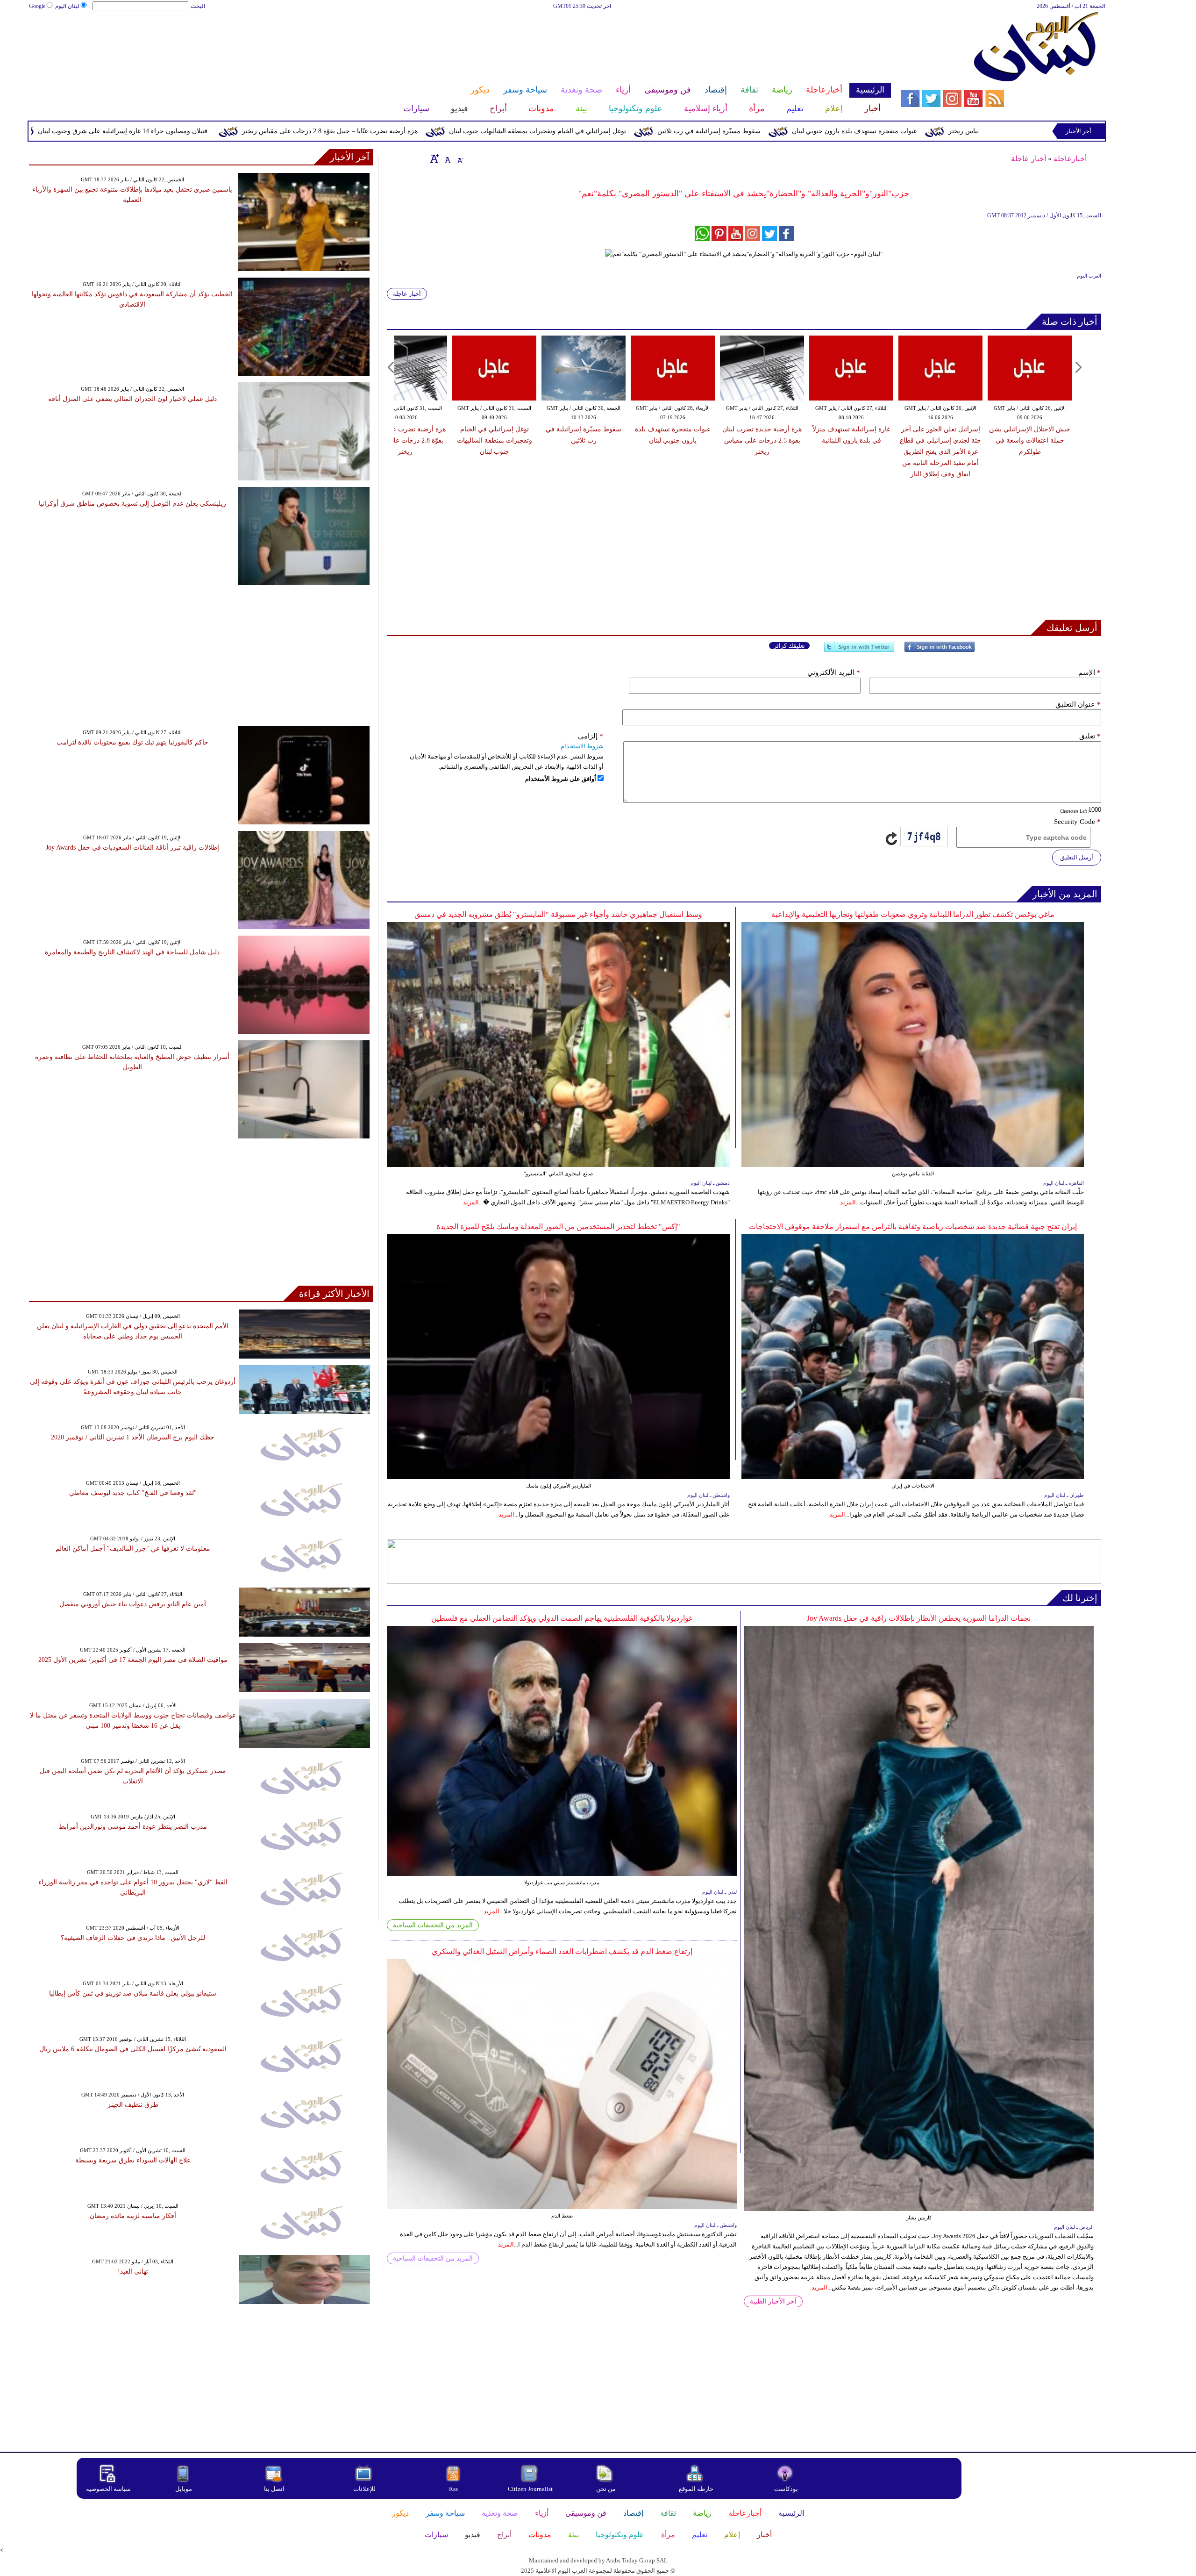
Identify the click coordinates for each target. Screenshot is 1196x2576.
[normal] (447, 158)
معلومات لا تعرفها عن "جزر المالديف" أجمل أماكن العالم (133, 1549)
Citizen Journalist (530, 2489)
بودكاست (786, 2489)
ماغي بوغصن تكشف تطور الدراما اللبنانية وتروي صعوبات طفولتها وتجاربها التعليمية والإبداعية (913, 914)
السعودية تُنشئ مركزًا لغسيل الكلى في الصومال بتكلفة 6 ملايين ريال (133, 2049)
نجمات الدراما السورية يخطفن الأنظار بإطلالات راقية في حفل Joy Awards (919, 1618)
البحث (198, 6)
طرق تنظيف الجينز (133, 2105)
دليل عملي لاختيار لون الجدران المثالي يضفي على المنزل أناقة (132, 399)
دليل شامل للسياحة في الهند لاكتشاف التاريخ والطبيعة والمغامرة (132, 952)
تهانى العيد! (133, 2272)
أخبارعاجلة (1070, 159)
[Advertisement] (460, 41)
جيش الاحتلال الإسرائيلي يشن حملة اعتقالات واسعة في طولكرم (1030, 440)
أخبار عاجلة (1029, 159)
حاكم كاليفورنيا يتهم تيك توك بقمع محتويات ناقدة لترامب (132, 742)
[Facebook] (940, 651)
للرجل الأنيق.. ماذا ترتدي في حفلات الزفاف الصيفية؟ (133, 1938)
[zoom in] (434, 158)
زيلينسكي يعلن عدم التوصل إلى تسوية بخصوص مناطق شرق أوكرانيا (132, 504)
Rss (454, 2489)
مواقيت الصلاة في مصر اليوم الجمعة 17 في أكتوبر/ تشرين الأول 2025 (133, 1660)
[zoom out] (460, 158)
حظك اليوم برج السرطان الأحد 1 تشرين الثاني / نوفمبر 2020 (133, 1437)
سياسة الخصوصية (108, 2489)
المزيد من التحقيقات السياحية (433, 1925)
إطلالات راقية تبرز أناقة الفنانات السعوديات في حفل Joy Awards (132, 848)
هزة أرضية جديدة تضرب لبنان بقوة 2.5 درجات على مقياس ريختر (762, 440)
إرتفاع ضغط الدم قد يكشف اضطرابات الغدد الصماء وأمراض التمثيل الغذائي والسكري (562, 1951)
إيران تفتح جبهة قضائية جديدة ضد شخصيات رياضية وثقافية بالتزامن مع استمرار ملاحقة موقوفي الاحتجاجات (913, 1227)
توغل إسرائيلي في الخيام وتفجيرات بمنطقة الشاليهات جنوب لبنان (706, 131)
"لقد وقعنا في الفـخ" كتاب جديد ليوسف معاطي (133, 1493)
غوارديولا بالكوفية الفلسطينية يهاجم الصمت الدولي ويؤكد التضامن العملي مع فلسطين (562, 1618)
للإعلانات (364, 2489)
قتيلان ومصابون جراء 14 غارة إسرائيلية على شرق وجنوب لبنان (291, 131)
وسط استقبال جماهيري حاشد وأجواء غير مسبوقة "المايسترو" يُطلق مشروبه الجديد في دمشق (558, 914)
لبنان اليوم (67, 6)
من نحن (606, 2489)
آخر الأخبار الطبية (773, 2301)
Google (37, 6)
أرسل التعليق (1077, 857)
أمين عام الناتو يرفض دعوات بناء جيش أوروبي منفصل (133, 1604)
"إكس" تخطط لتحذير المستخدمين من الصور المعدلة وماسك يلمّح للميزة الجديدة (558, 1227)
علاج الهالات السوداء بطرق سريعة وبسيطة (133, 2160)
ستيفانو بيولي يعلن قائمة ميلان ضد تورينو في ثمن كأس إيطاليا (133, 1993)
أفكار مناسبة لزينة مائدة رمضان (133, 2216)
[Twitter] (859, 651)
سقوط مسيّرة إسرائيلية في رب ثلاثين (878, 131)
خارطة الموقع (696, 2489)
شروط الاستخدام (582, 746)
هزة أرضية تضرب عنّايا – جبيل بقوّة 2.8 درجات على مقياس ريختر (498, 131)
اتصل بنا (274, 2489)
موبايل (184, 2489)
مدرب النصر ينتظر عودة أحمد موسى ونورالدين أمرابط (133, 1827)
